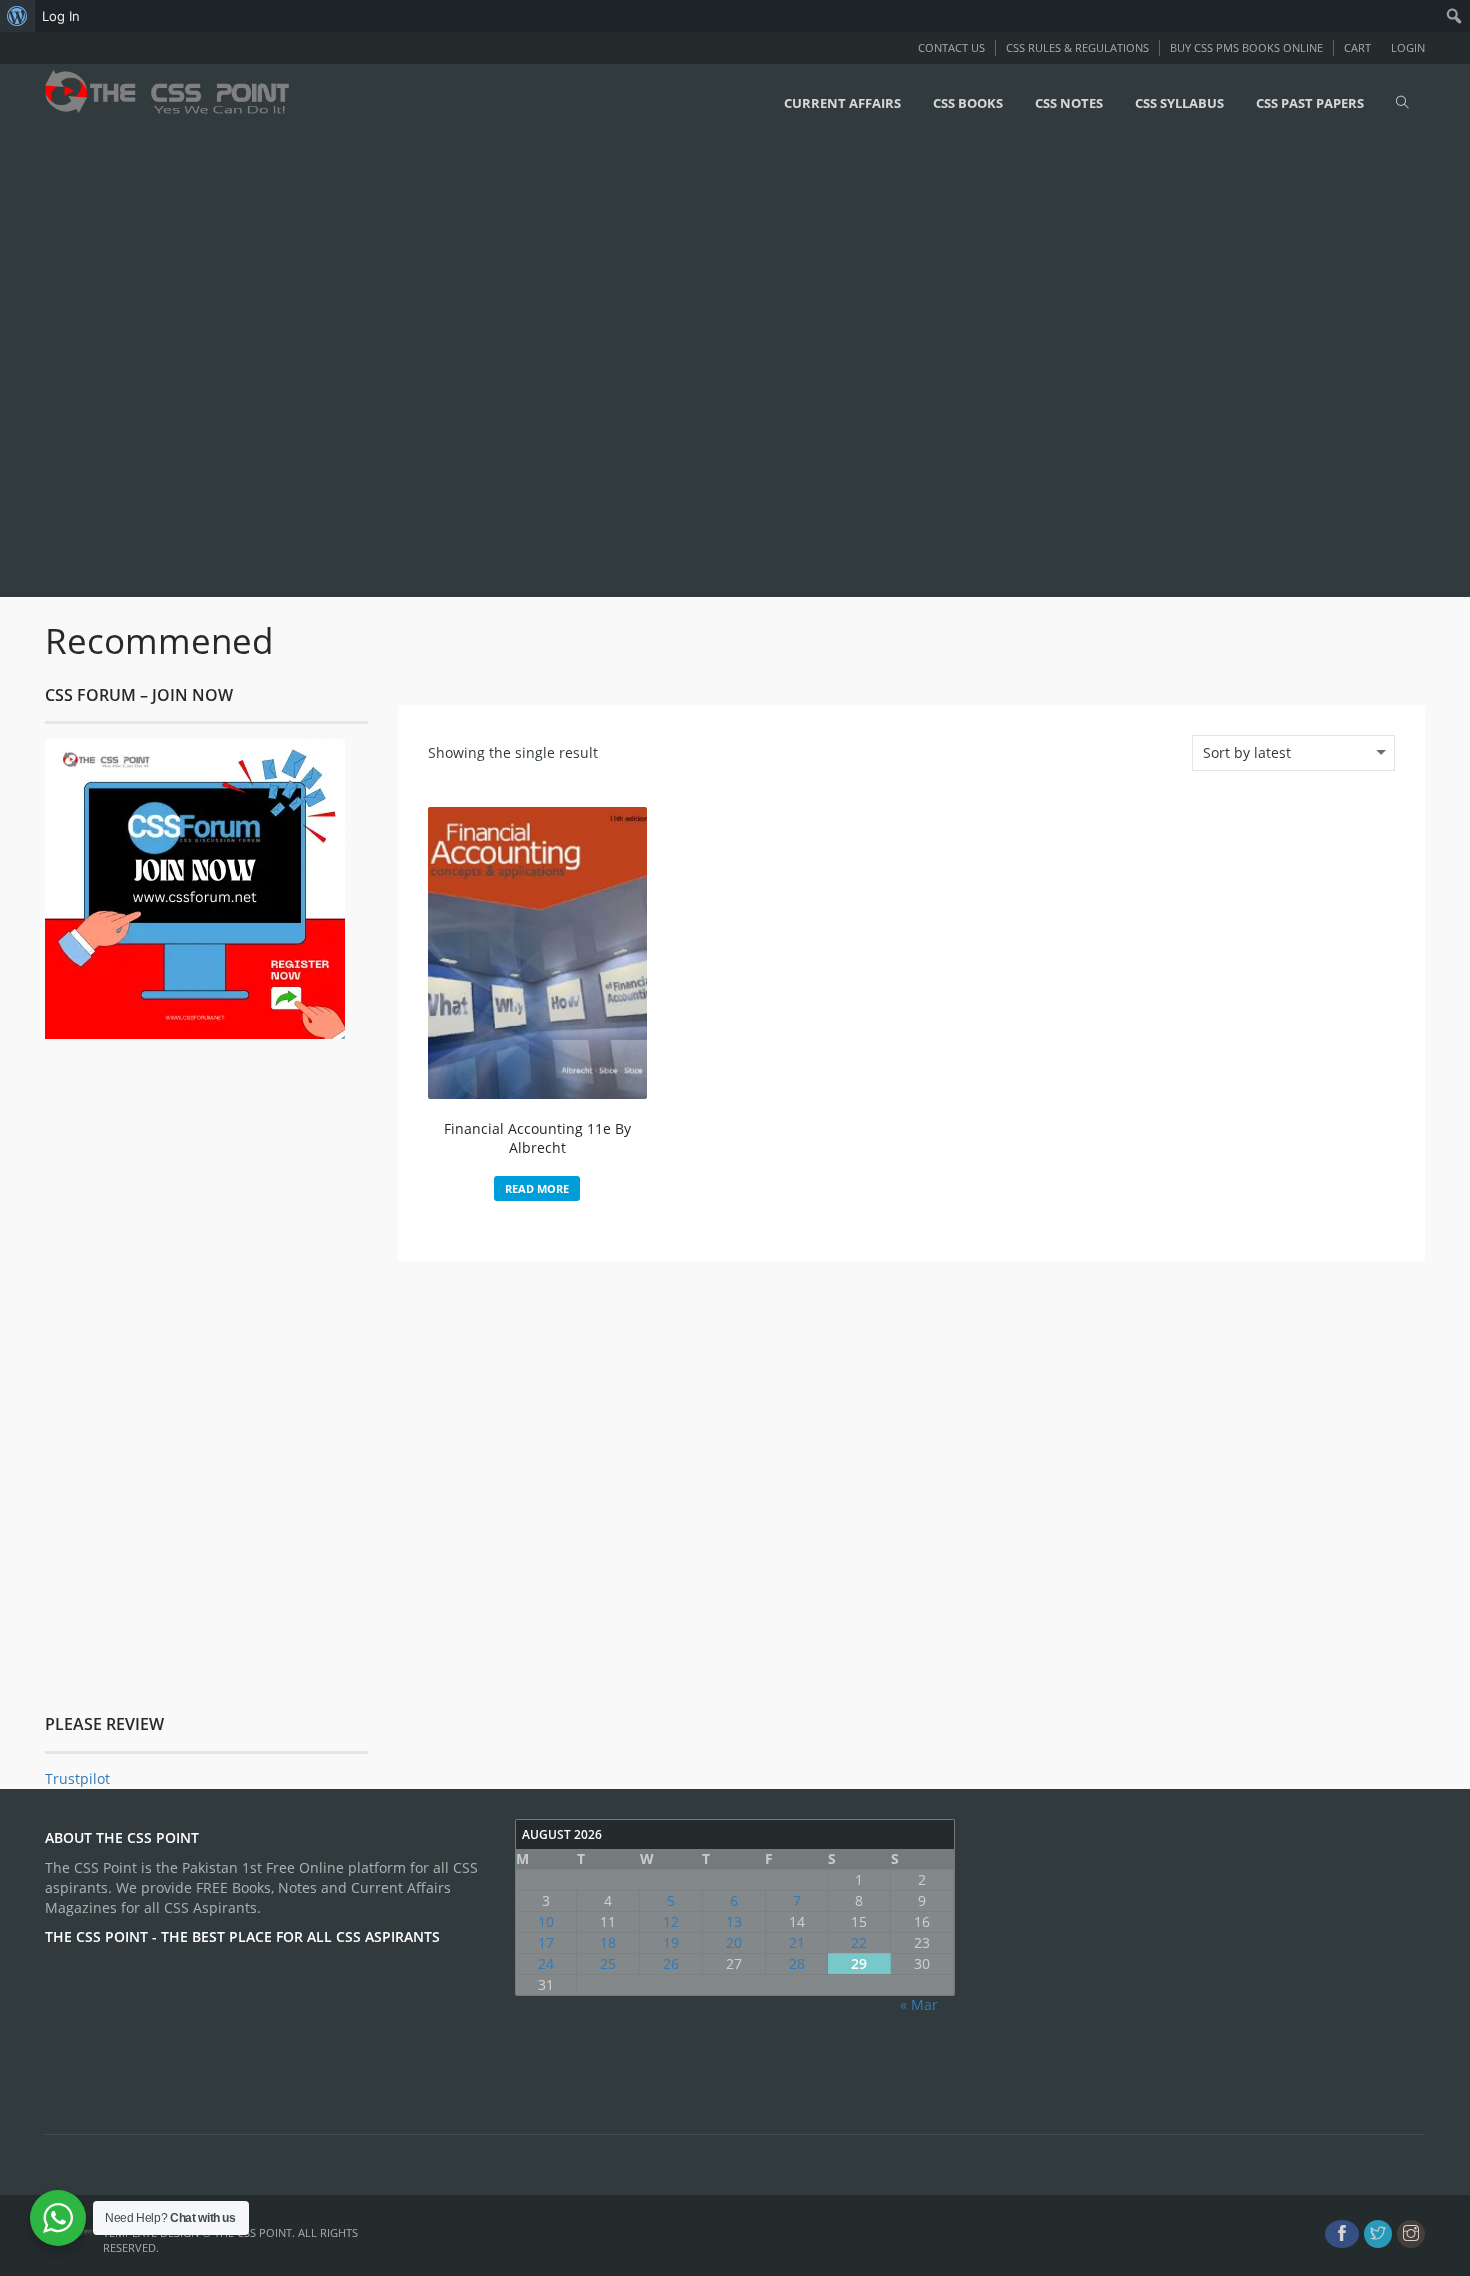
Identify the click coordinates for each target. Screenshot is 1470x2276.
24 (546, 1963)
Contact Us (951, 47)
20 (734, 1942)
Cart (1357, 47)
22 (859, 1942)
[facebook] (1342, 2234)
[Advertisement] (600, 367)
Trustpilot (77, 1778)
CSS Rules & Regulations (1077, 47)
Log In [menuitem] (61, 16)
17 (546, 1942)
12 (671, 1921)
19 (671, 1942)
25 (608, 1963)
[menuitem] (17, 16)
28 (797, 1963)
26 (671, 1963)
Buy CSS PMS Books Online (1246, 47)
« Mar (919, 2004)
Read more (537, 1188)
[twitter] (1378, 2234)
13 (734, 1921)
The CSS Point (253, 2232)
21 (797, 1942)
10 (546, 1921)
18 (608, 1942)
